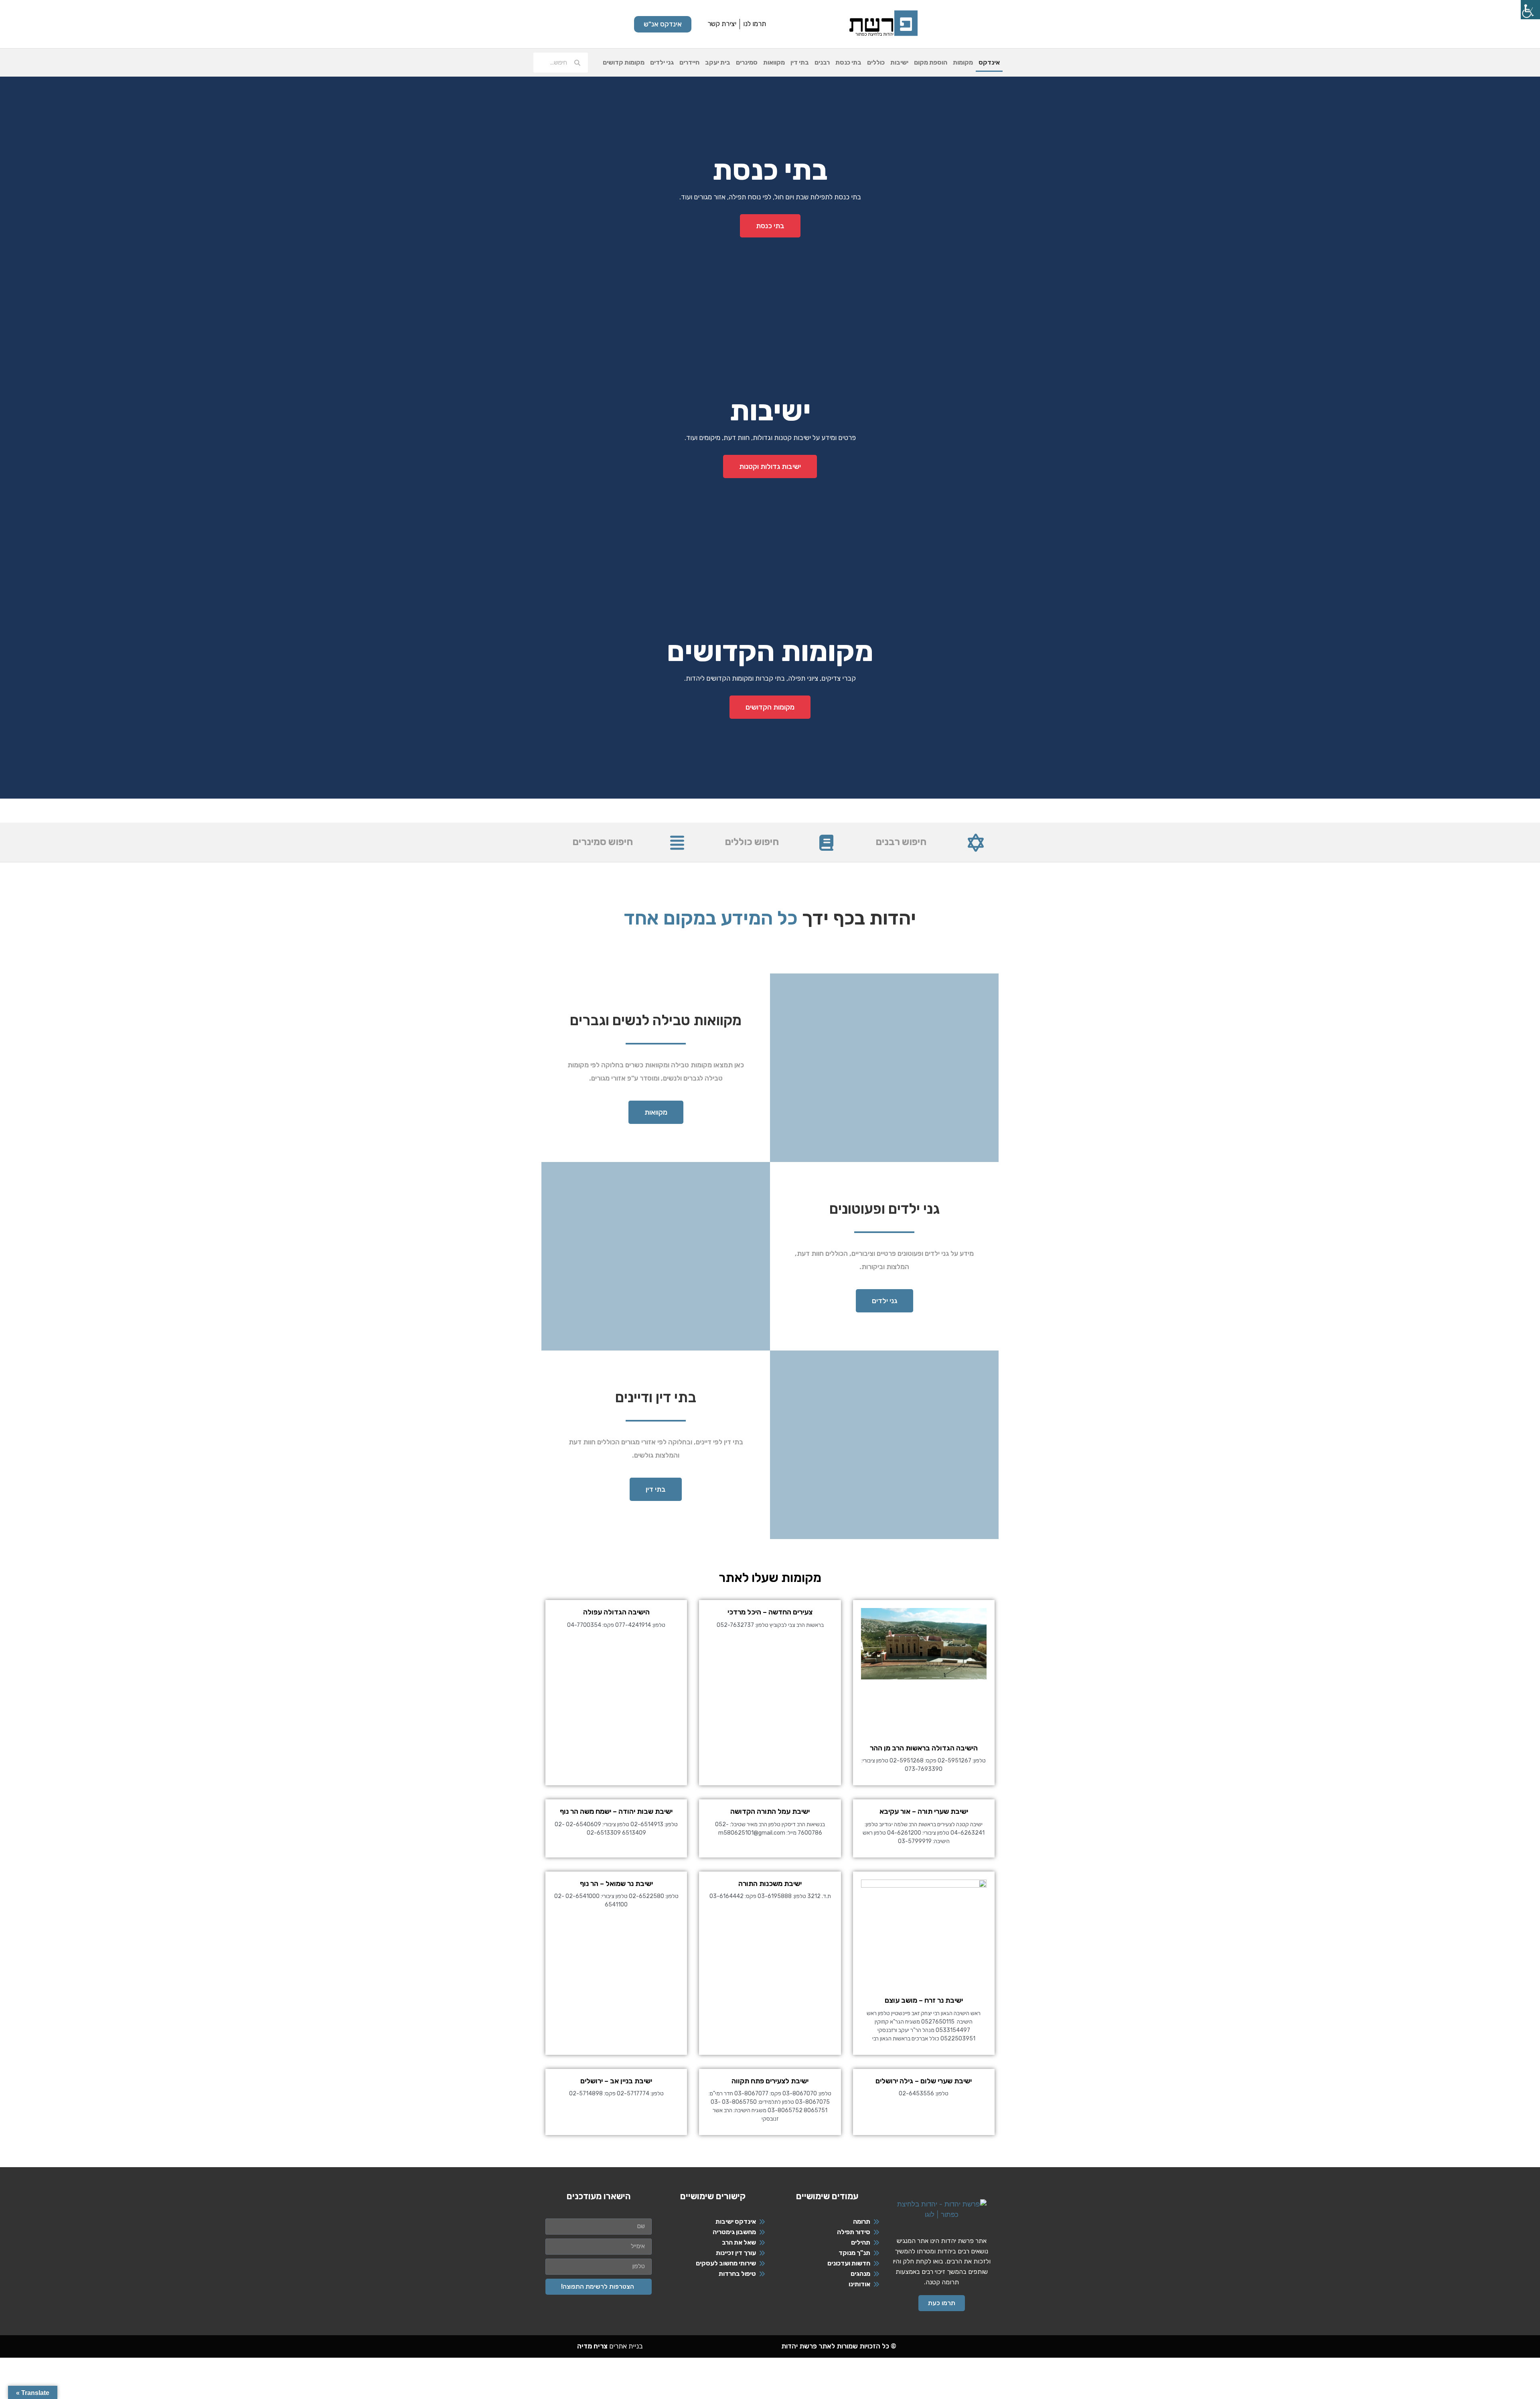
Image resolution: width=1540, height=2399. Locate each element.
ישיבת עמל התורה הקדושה (770, 1811)
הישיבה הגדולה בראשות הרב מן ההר (924, 1748)
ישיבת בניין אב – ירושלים (616, 2081)
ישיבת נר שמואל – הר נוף (616, 1884)
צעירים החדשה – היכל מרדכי (770, 1612)
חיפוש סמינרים (603, 842)
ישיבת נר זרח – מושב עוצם (924, 2000)
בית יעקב (718, 62)
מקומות (963, 62)
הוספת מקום (931, 62)
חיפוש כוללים (752, 842)
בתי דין (800, 62)
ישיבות (899, 62)
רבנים (822, 62)
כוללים (876, 62)
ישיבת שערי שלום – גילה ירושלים (924, 2081)
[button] (770, 805)
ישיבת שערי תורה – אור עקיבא (924, 1811)
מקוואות (774, 62)
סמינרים (747, 62)
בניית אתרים (610, 2346)
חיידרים (689, 62)
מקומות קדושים (624, 62)
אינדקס (989, 62)
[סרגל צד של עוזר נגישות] (1530, 10)
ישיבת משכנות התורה (770, 1884)
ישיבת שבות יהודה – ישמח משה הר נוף (616, 1811)
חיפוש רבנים (901, 842)
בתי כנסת (848, 62)
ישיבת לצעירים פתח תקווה (770, 2081)
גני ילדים (662, 62)
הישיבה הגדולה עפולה (616, 1612)
